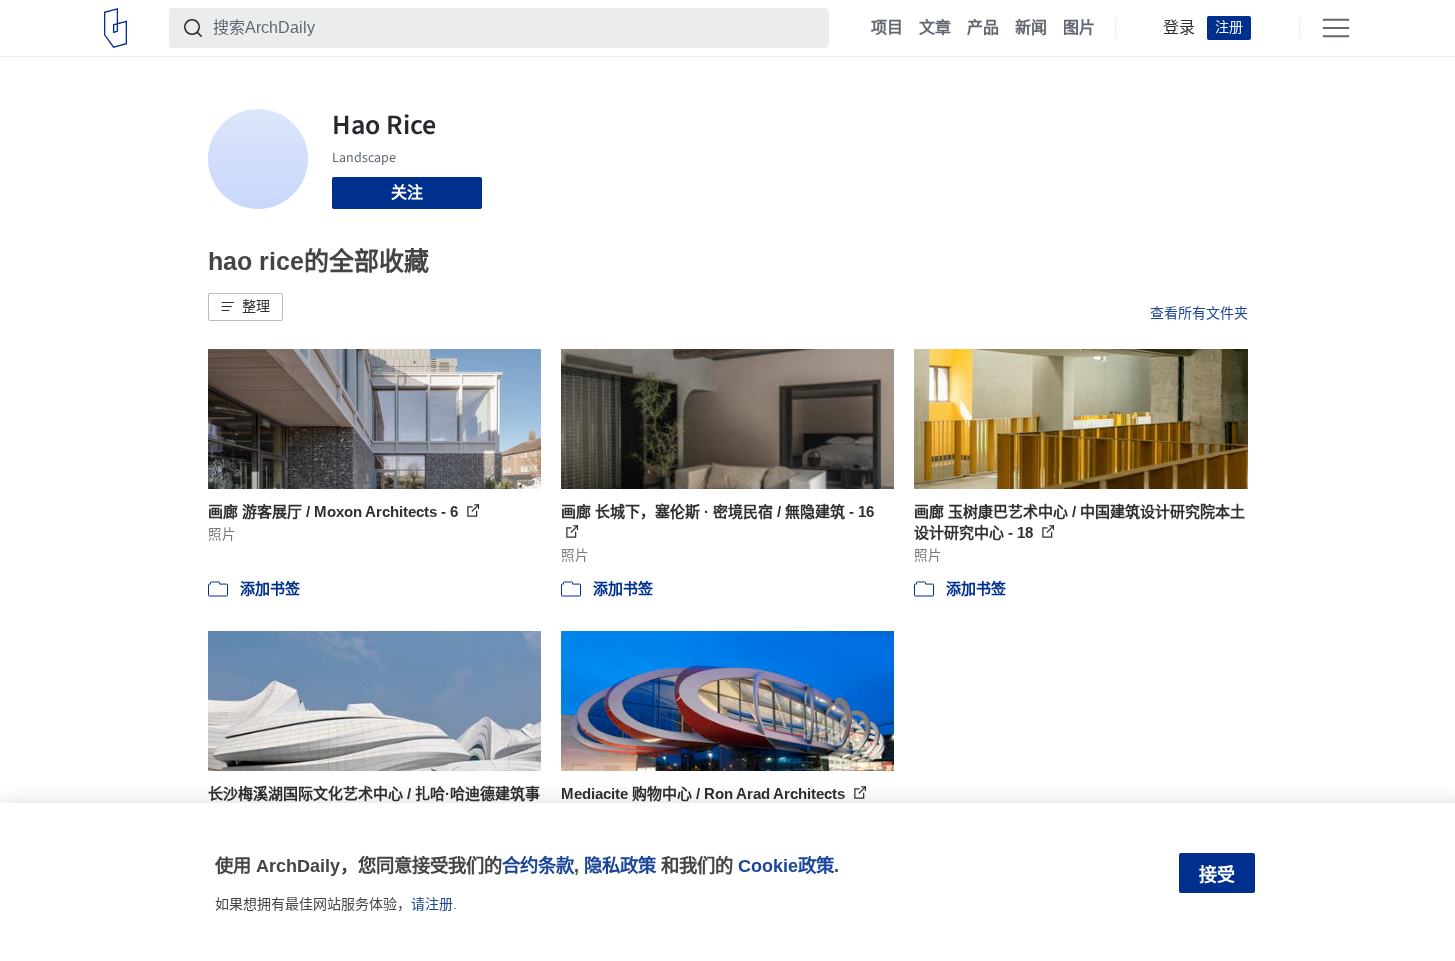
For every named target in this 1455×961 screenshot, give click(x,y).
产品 (983, 28)
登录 (1179, 28)
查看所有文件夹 (1199, 313)
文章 (935, 28)
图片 (1079, 28)
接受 (1217, 875)
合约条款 (538, 865)
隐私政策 (620, 865)
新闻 (1031, 28)
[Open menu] (1336, 28)
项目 (887, 28)
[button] (245, 307)
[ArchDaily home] (115, 28)
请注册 (432, 904)
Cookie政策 (786, 865)
